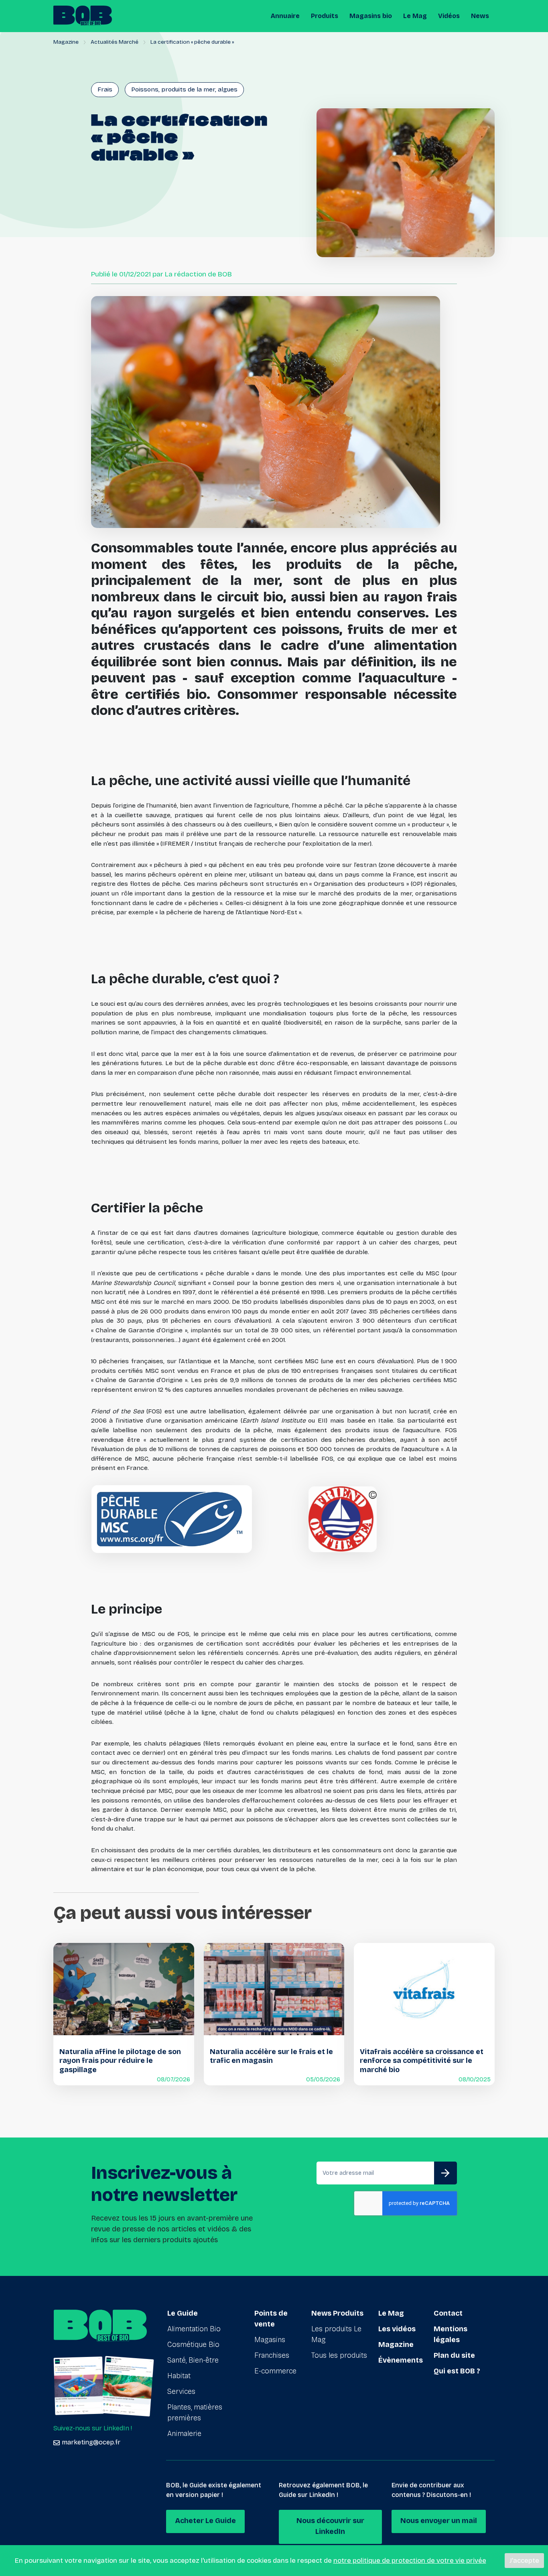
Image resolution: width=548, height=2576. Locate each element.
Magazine (66, 42)
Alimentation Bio (194, 2329)
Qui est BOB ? (457, 2371)
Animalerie (184, 2434)
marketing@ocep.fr (91, 2442)
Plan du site (454, 2355)
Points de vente (271, 2319)
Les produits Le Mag (336, 2334)
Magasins (270, 2340)
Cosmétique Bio (193, 2345)
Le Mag (415, 16)
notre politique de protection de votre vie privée (410, 2561)
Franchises (272, 2355)
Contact (448, 2313)
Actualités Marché (115, 42)
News (480, 16)
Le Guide (183, 2313)
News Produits (337, 2313)
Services (181, 2391)
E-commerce (275, 2371)
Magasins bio (371, 16)
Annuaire (285, 16)
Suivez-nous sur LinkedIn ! (93, 2428)
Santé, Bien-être (193, 2360)
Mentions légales (451, 2334)
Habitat (179, 2376)
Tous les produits (339, 2355)
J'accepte (524, 2561)
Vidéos (449, 16)
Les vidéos (397, 2329)
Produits (325, 16)
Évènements (401, 2360)
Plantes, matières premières (195, 2413)
